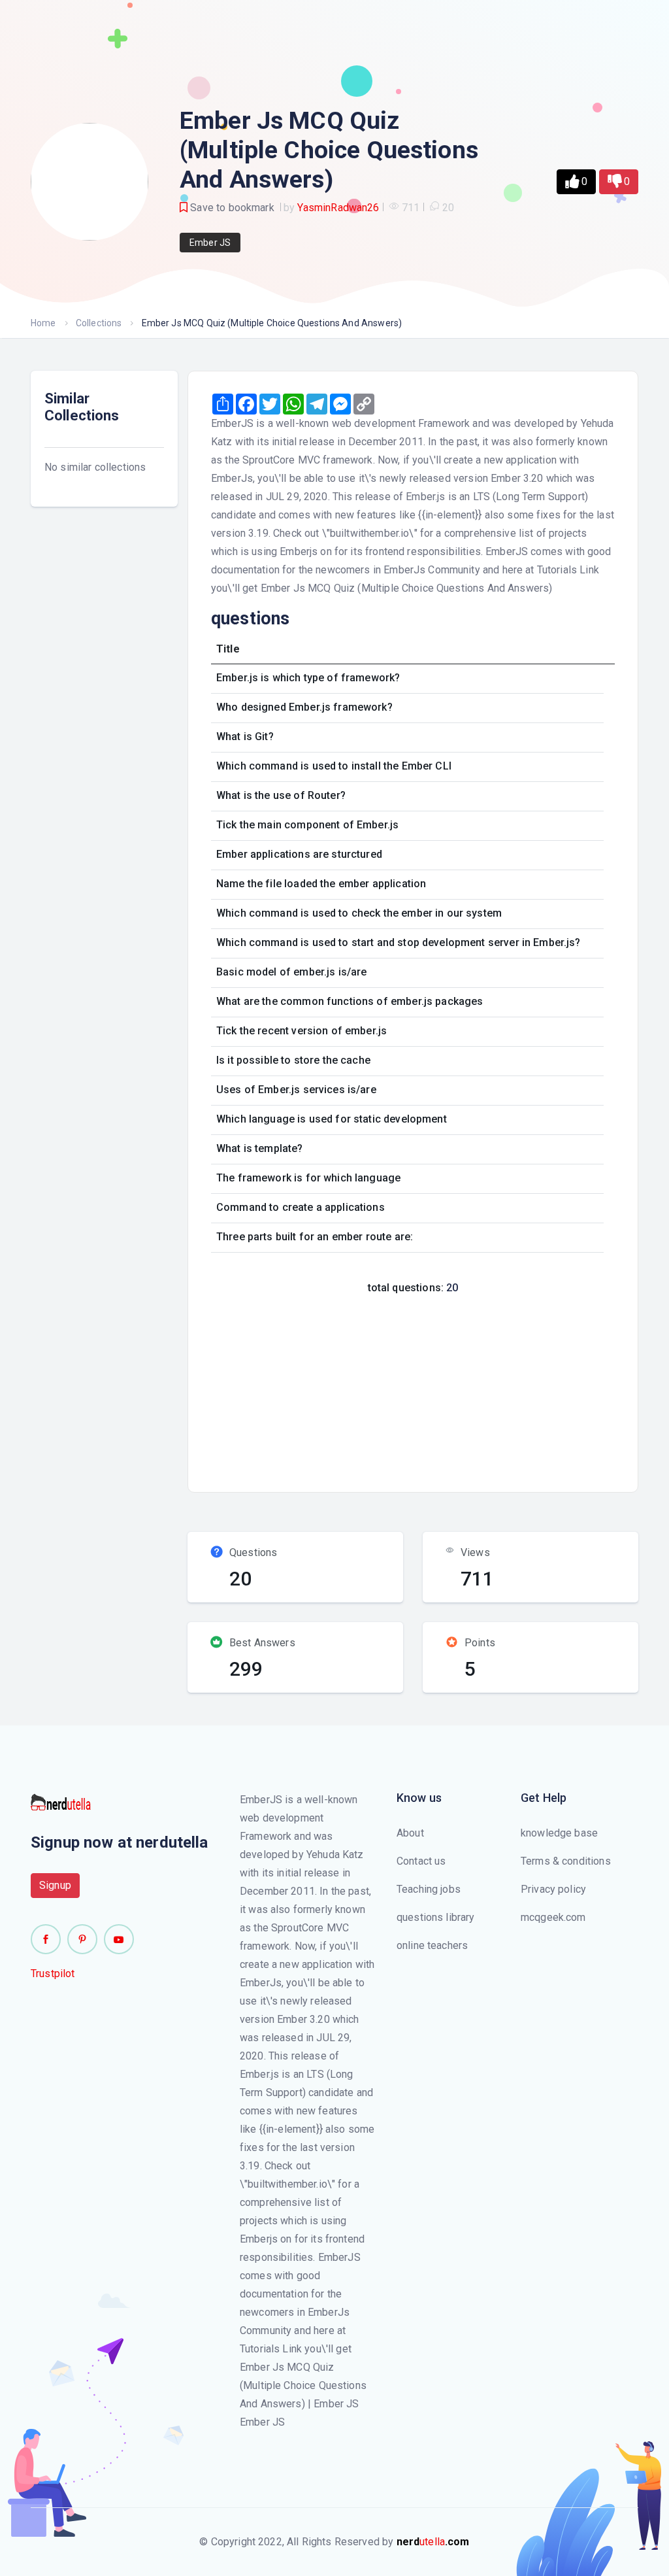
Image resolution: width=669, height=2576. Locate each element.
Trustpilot (53, 1974)
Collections (99, 323)
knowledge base (559, 1833)
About (410, 1833)
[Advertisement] (436, 1389)
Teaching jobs (429, 1889)
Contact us (421, 1861)
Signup (55, 1885)
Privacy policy (553, 1889)
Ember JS (210, 243)
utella (433, 2542)
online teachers (432, 1945)
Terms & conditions (566, 1861)
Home (43, 323)
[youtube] (119, 1939)
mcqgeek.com (553, 1917)
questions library (436, 1917)
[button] (576, 182)
